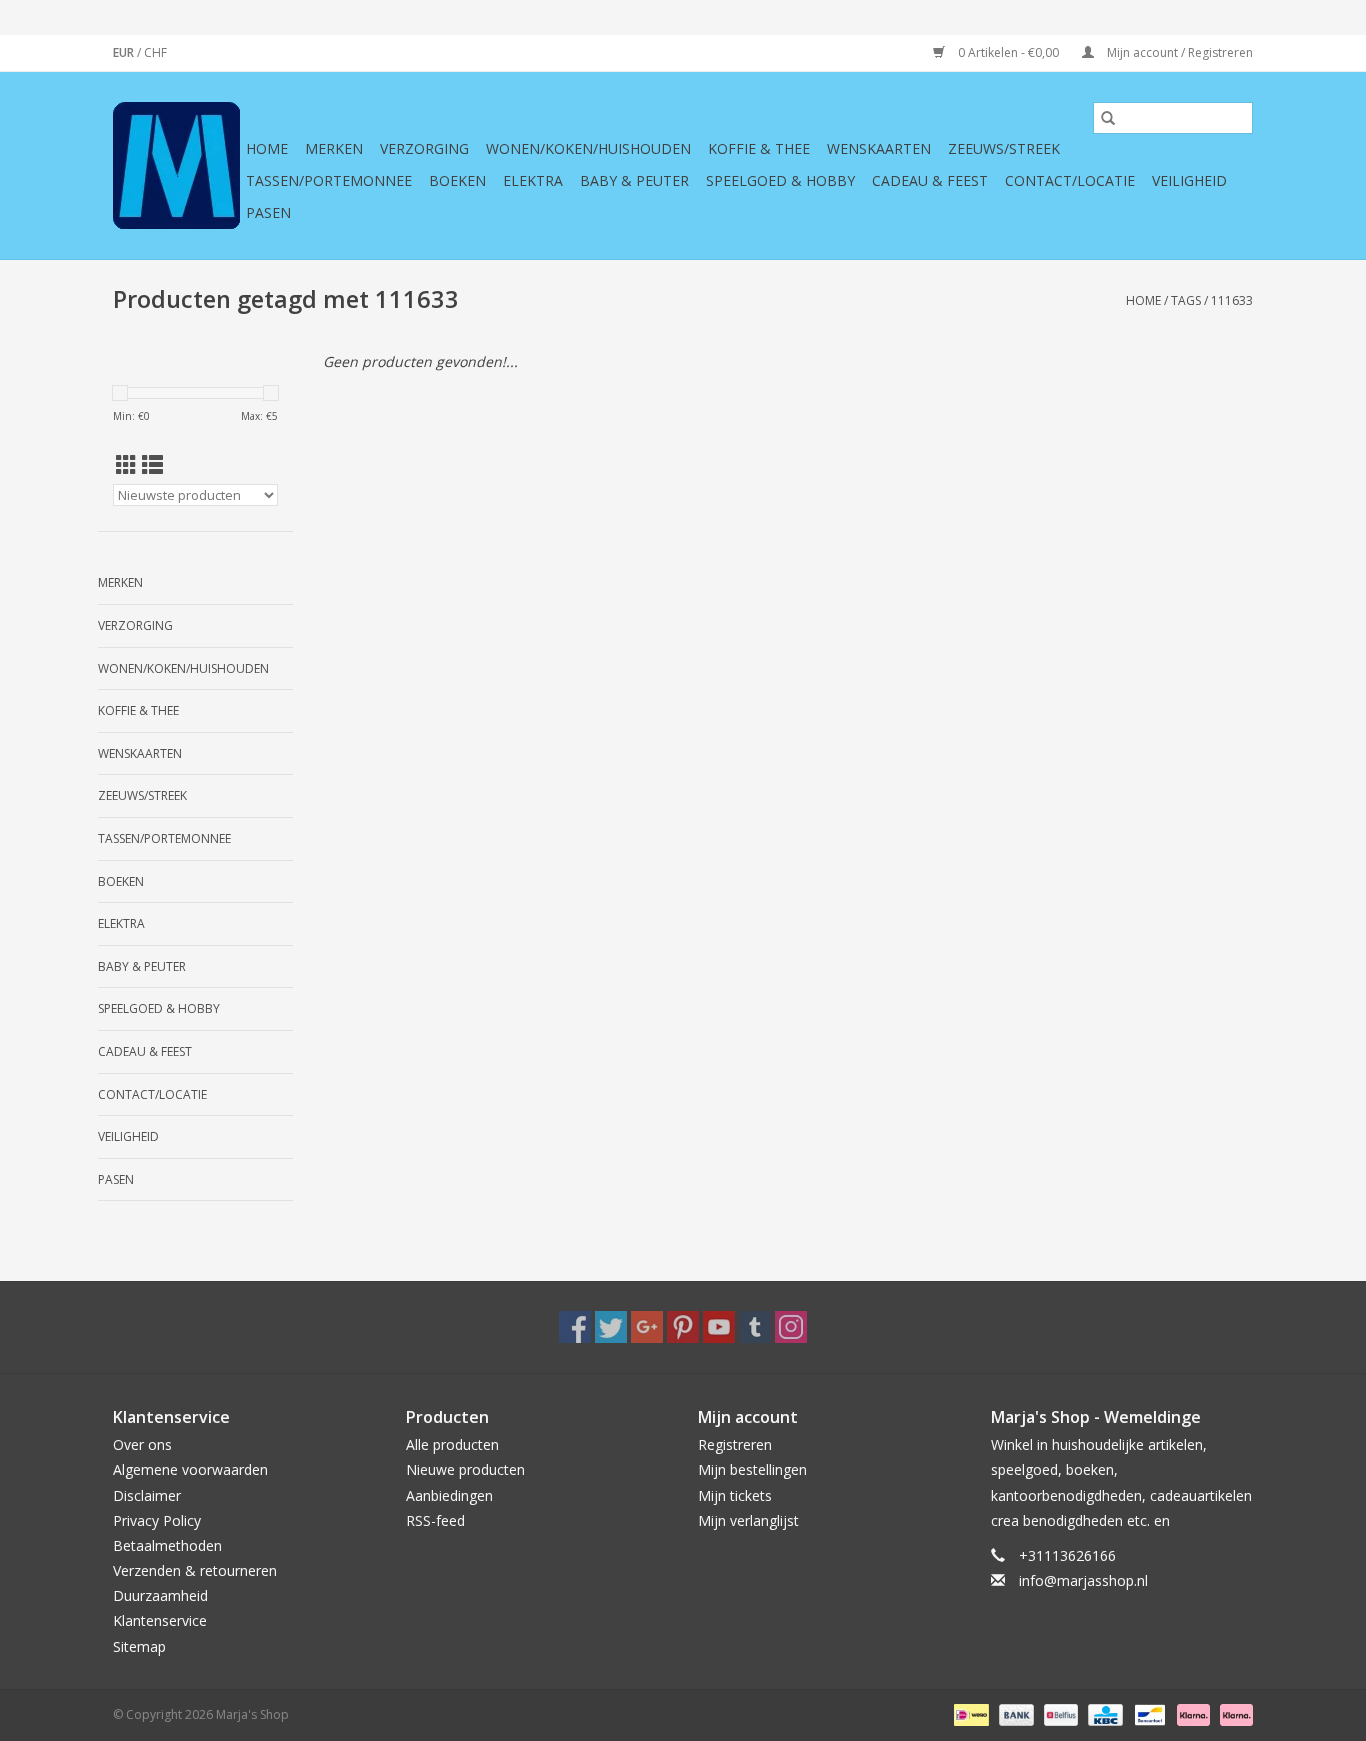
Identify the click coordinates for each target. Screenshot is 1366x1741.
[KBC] (1103, 1713)
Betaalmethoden (167, 1545)
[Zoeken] (1108, 118)
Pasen (268, 212)
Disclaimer (147, 1495)
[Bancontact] (1148, 1713)
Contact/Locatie (1070, 180)
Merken (334, 148)
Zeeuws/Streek (1004, 148)
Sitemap (139, 1646)
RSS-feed (435, 1520)
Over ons (142, 1444)
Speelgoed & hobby (780, 180)
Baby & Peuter (634, 180)
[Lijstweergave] (152, 465)
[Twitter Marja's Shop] (611, 1327)
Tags (1186, 300)
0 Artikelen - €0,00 (1008, 52)
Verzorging (424, 148)
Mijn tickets (735, 1495)
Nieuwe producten (465, 1469)
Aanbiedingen (449, 1495)
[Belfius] (1059, 1713)
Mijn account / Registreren (1178, 52)
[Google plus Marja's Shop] (647, 1327)
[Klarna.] (1233, 1713)
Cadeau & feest (930, 180)
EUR (125, 52)
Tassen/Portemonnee (329, 180)
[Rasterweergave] (126, 465)
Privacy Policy (157, 1520)
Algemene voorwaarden (190, 1469)
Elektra (533, 180)
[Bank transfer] (1014, 1713)
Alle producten (452, 1444)
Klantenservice (160, 1620)
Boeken (457, 180)
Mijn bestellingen (752, 1469)
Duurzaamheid (160, 1595)
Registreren (735, 1444)
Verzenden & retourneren (195, 1570)
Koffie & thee (759, 148)
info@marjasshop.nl (1083, 1580)
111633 (1232, 300)
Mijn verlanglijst (748, 1520)
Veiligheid (1189, 180)
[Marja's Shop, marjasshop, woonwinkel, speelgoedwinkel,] (176, 165)
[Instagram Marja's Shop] (791, 1327)
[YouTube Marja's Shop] (719, 1327)
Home (267, 148)
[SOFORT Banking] (1191, 1713)
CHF (155, 52)
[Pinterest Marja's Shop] (683, 1327)
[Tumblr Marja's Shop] (755, 1327)
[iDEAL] (969, 1713)
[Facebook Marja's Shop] (575, 1327)
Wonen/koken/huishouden (588, 148)
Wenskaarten (879, 148)
